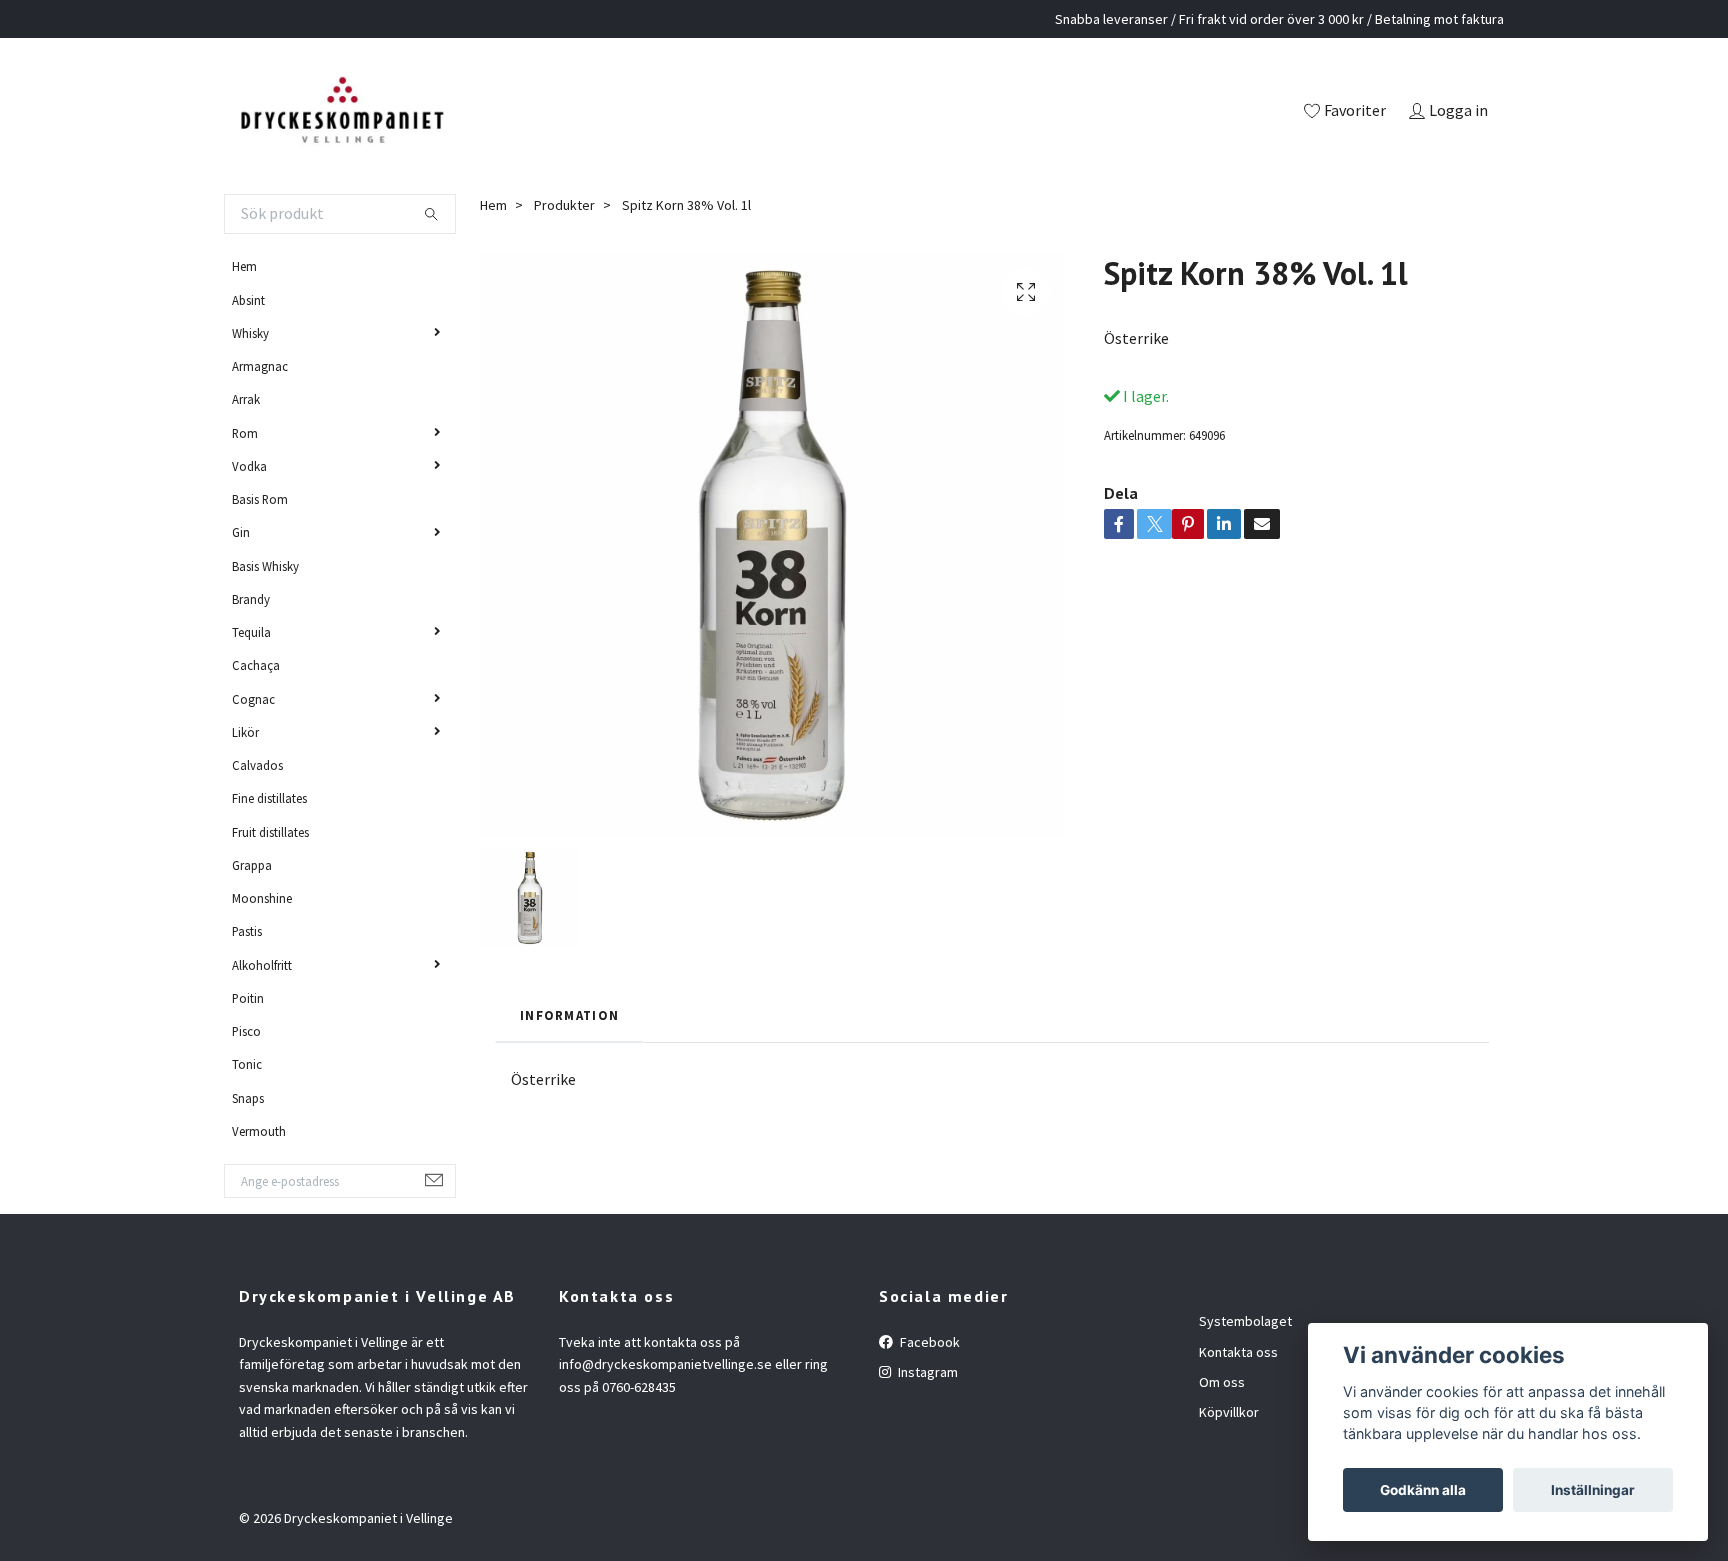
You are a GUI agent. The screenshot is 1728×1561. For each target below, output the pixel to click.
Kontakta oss (1238, 1352)
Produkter (564, 205)
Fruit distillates (270, 832)
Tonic (247, 1064)
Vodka (249, 466)
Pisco (246, 1031)
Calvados (257, 765)
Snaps (248, 1098)
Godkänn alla (1423, 1490)
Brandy (251, 599)
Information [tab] (569, 1015)
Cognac (253, 699)
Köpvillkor (1229, 1412)
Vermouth (259, 1131)
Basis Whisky (265, 566)
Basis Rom (260, 499)
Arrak (246, 399)
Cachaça (256, 665)
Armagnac (260, 366)
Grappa (252, 865)
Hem (244, 266)
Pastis (247, 931)
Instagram (926, 1372)
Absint (248, 300)
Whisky (250, 333)
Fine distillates (269, 798)
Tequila (251, 632)
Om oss (1222, 1382)
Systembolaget (1245, 1321)
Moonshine (262, 898)
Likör (245, 732)
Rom (245, 433)
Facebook (928, 1342)
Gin (241, 532)
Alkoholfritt (262, 965)
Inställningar (1593, 1490)
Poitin (248, 998)
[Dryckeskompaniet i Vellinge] (341, 112)
